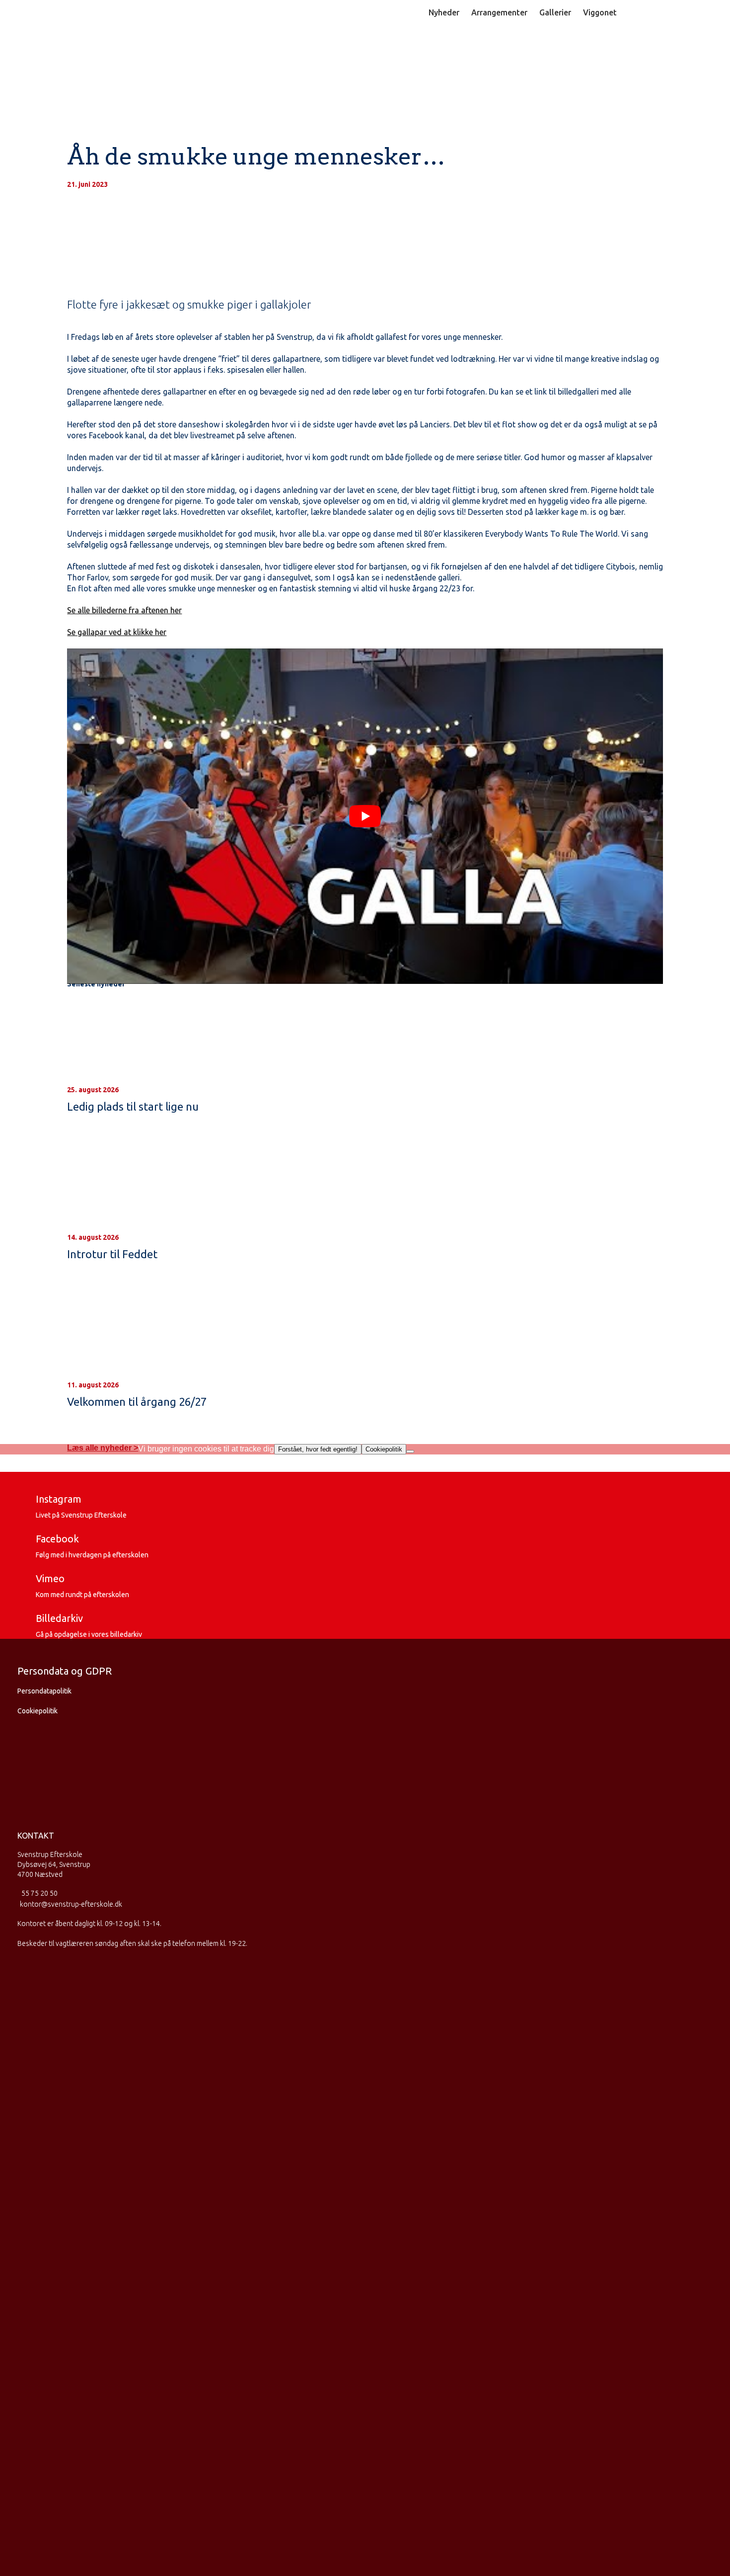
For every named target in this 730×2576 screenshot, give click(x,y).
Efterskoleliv (421, 51)
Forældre (641, 51)
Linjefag (533, 51)
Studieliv (484, 51)
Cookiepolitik (37, 1711)
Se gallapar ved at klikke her (117, 632)
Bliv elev (359, 51)
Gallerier (555, 12)
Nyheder (444, 12)
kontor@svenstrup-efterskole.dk (71, 1904)
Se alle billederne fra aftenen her (124, 610)
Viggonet (600, 12)
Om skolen (586, 51)
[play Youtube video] (365, 816)
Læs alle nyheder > (103, 1448)
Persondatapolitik (44, 1691)
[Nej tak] (410, 1451)
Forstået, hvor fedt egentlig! (318, 1449)
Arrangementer (499, 12)
